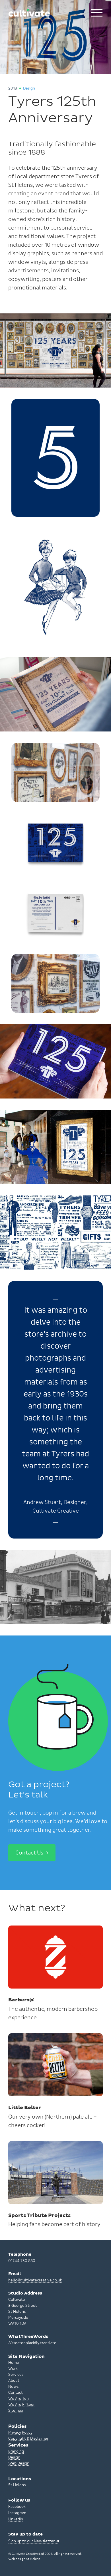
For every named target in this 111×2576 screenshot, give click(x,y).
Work (13, 2369)
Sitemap (16, 2411)
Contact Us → (32, 1853)
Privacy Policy (20, 2433)
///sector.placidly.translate (32, 2343)
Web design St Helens (24, 2559)
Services (16, 2375)
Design (14, 2457)
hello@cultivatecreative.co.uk (35, 2280)
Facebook (17, 2507)
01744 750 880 (22, 2261)
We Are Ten (18, 2399)
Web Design (19, 2463)
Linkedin (16, 2519)
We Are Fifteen (22, 2405)
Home (14, 2363)
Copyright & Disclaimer (28, 2439)
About (14, 2381)
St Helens (17, 2485)
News (13, 2387)
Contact (16, 2393)
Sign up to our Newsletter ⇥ (34, 2541)
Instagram (17, 2513)
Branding (16, 2451)
